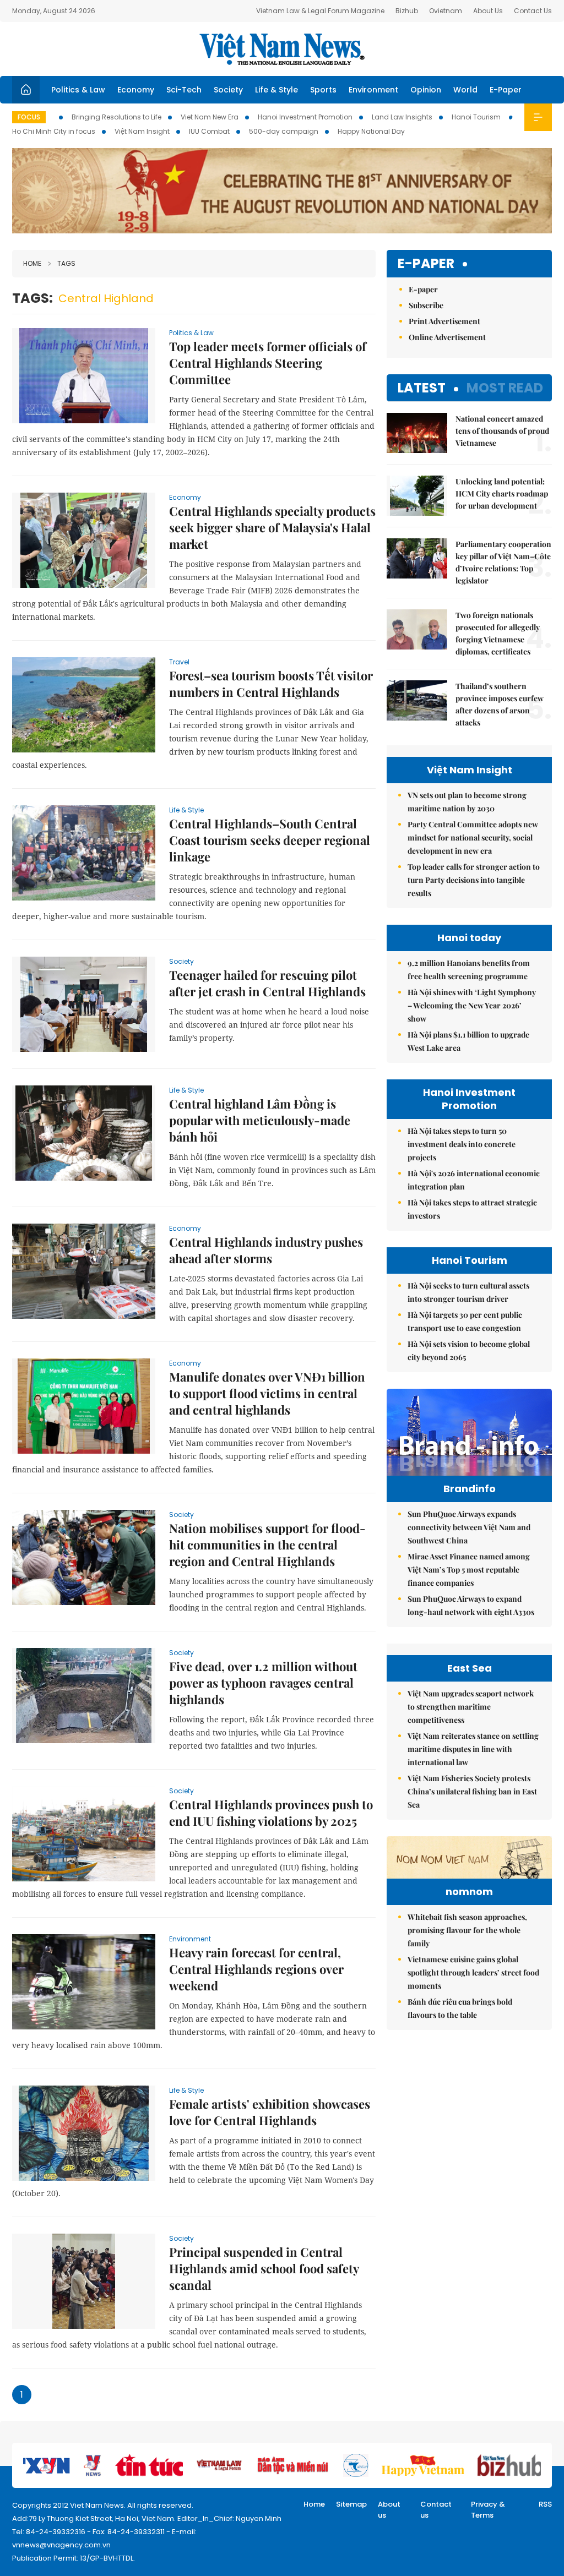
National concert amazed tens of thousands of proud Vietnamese (502, 431)
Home (32, 263)
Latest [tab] (422, 388)
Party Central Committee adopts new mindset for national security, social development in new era (473, 837)
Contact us (436, 2510)
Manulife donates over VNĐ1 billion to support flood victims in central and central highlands (267, 1393)
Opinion (426, 90)
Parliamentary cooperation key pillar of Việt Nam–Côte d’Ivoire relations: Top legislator (503, 562)
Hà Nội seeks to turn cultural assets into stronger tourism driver (468, 1292)
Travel (179, 662)
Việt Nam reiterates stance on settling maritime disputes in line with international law (473, 1749)
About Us (488, 11)
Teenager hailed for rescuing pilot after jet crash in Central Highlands (267, 983)
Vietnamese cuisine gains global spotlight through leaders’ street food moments (473, 1972)
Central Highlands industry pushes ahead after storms (266, 1250)
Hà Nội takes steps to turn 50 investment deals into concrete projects (462, 1144)
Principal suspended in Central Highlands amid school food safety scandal (264, 2268)
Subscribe (426, 305)
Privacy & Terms (488, 2510)
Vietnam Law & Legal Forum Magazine (320, 11)
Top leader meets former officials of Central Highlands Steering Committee (268, 363)
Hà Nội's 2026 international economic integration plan (474, 1180)
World (465, 90)
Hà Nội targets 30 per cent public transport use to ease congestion (465, 1321)
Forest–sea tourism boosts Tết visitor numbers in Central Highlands (271, 684)
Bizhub (407, 11)
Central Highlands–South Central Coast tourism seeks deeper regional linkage (270, 840)
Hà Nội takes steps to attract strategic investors (472, 1209)
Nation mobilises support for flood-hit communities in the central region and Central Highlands (267, 1544)
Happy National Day (371, 131)
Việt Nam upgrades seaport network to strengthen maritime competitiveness (471, 1707)
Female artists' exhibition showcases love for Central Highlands (270, 2112)
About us (389, 2510)
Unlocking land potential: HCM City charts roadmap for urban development (502, 493)
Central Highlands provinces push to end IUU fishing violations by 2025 (271, 1813)
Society (228, 90)
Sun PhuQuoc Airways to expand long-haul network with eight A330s (471, 1605)
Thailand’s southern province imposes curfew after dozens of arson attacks (500, 704)
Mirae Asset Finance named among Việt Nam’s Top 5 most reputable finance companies (469, 1570)
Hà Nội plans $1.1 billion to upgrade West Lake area (468, 1041)
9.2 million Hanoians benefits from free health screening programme (469, 970)
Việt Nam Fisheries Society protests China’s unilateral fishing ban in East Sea (472, 1791)
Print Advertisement (444, 321)
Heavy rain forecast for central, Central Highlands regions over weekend (256, 1969)
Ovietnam (446, 11)
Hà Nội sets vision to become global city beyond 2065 (469, 1350)
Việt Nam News (282, 49)
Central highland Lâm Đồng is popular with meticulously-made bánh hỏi (260, 1120)
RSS (545, 2504)
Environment (373, 90)
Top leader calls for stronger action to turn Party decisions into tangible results (474, 880)
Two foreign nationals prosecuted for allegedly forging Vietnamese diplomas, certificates (498, 633)
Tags (66, 263)
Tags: (32, 298)
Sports (323, 90)
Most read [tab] (505, 388)
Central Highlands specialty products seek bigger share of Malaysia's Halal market (272, 527)
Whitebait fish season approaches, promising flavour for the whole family (467, 1930)
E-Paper (506, 90)
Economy (136, 90)
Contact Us (533, 11)
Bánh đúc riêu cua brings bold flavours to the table (460, 2008)
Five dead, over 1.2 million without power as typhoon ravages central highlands (263, 1683)
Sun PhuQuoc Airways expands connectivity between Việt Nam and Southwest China (469, 1527)
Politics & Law (78, 90)
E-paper (426, 264)
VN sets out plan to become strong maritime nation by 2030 (467, 802)
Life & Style (276, 90)
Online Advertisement (447, 337)
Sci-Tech (184, 90)
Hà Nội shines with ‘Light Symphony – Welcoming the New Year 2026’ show (472, 1005)
